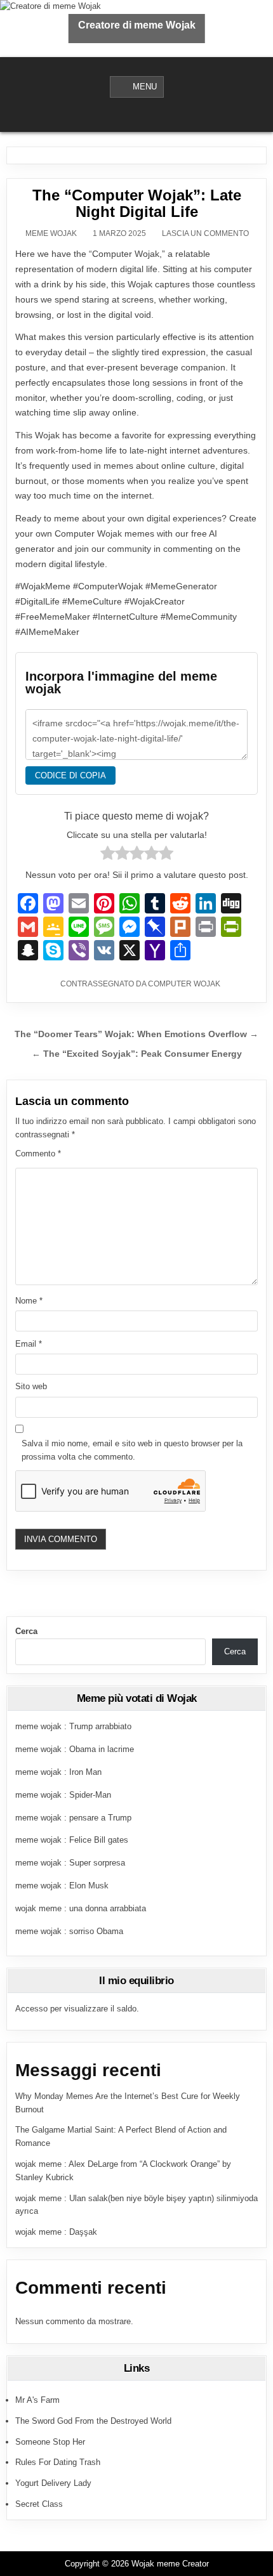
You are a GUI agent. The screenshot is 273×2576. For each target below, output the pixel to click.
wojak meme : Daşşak (56, 2232)
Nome (29, 1301)
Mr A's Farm (37, 2400)
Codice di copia (70, 775)
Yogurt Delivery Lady (53, 2483)
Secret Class (39, 2504)
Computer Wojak (184, 984)
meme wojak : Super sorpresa (70, 1863)
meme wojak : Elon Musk (62, 1886)
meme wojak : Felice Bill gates (72, 1840)
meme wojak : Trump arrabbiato (73, 1726)
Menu (145, 87)
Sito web (31, 1386)
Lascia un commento (205, 233)
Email (29, 1344)
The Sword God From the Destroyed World (93, 2421)
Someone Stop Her (50, 2442)
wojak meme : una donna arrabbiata (81, 1908)
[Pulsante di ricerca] (145, 115)
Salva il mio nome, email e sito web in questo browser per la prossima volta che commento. (132, 1450)
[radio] (108, 855)
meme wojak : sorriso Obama (69, 1931)
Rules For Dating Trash (58, 2462)
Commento (38, 1154)
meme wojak (51, 233)
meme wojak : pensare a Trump (73, 1818)
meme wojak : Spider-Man (63, 1795)
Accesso (31, 2009)
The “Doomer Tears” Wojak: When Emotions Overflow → (136, 1034)
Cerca (26, 1631)
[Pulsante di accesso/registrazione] (128, 115)
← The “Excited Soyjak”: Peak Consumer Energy (137, 1054)
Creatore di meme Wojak (137, 25)
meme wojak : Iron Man (58, 1772)
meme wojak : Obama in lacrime (75, 1749)
